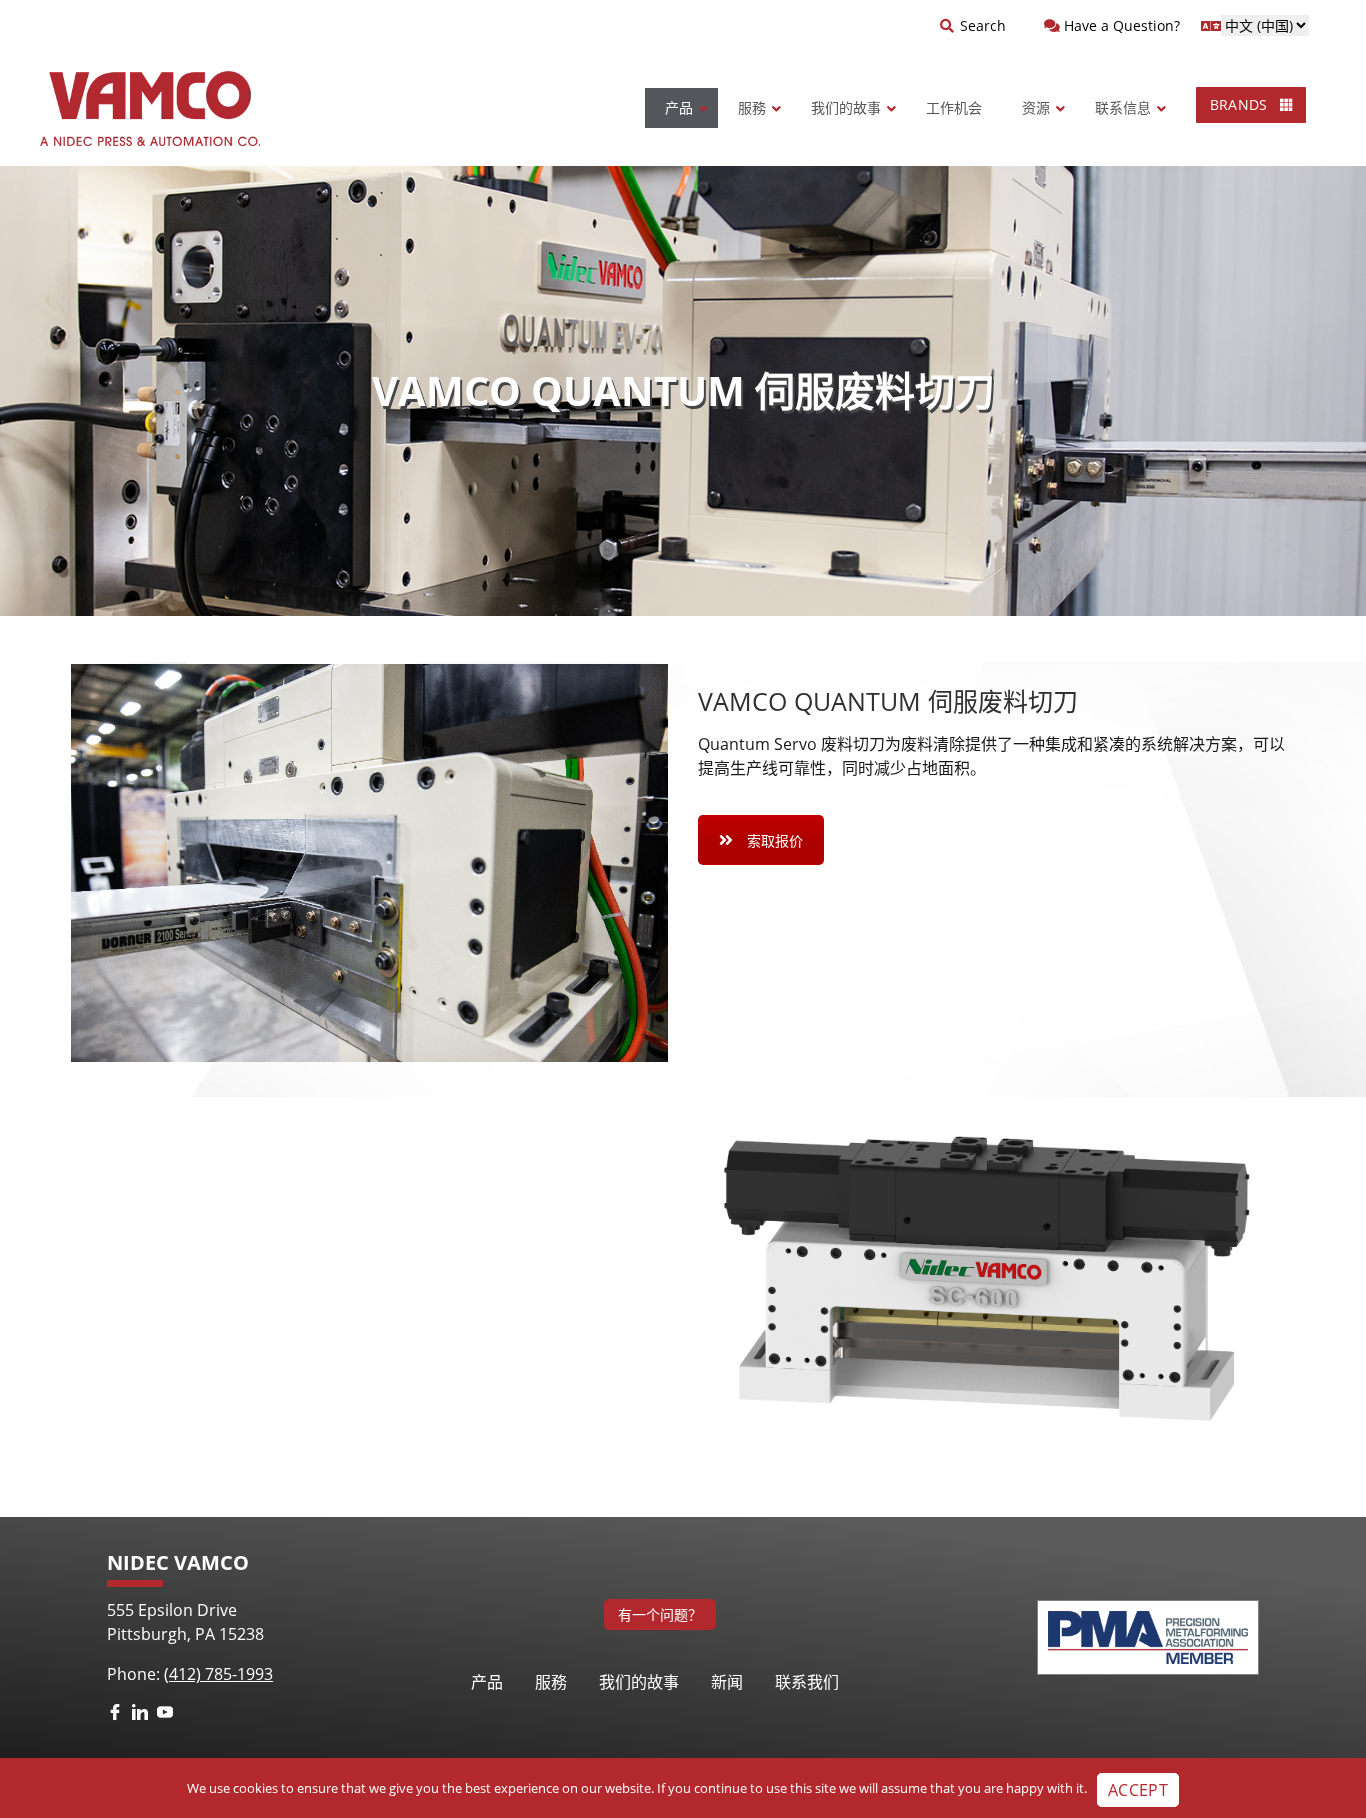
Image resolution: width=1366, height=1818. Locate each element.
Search (983, 25)
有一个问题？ (660, 1614)
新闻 (727, 1682)
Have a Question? (1120, 25)
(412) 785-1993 (218, 1674)
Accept (1138, 1790)
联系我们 (807, 1682)
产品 (487, 1682)
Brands (1241, 104)
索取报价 (775, 840)
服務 (551, 1682)
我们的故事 (639, 1682)
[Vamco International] (150, 108)
